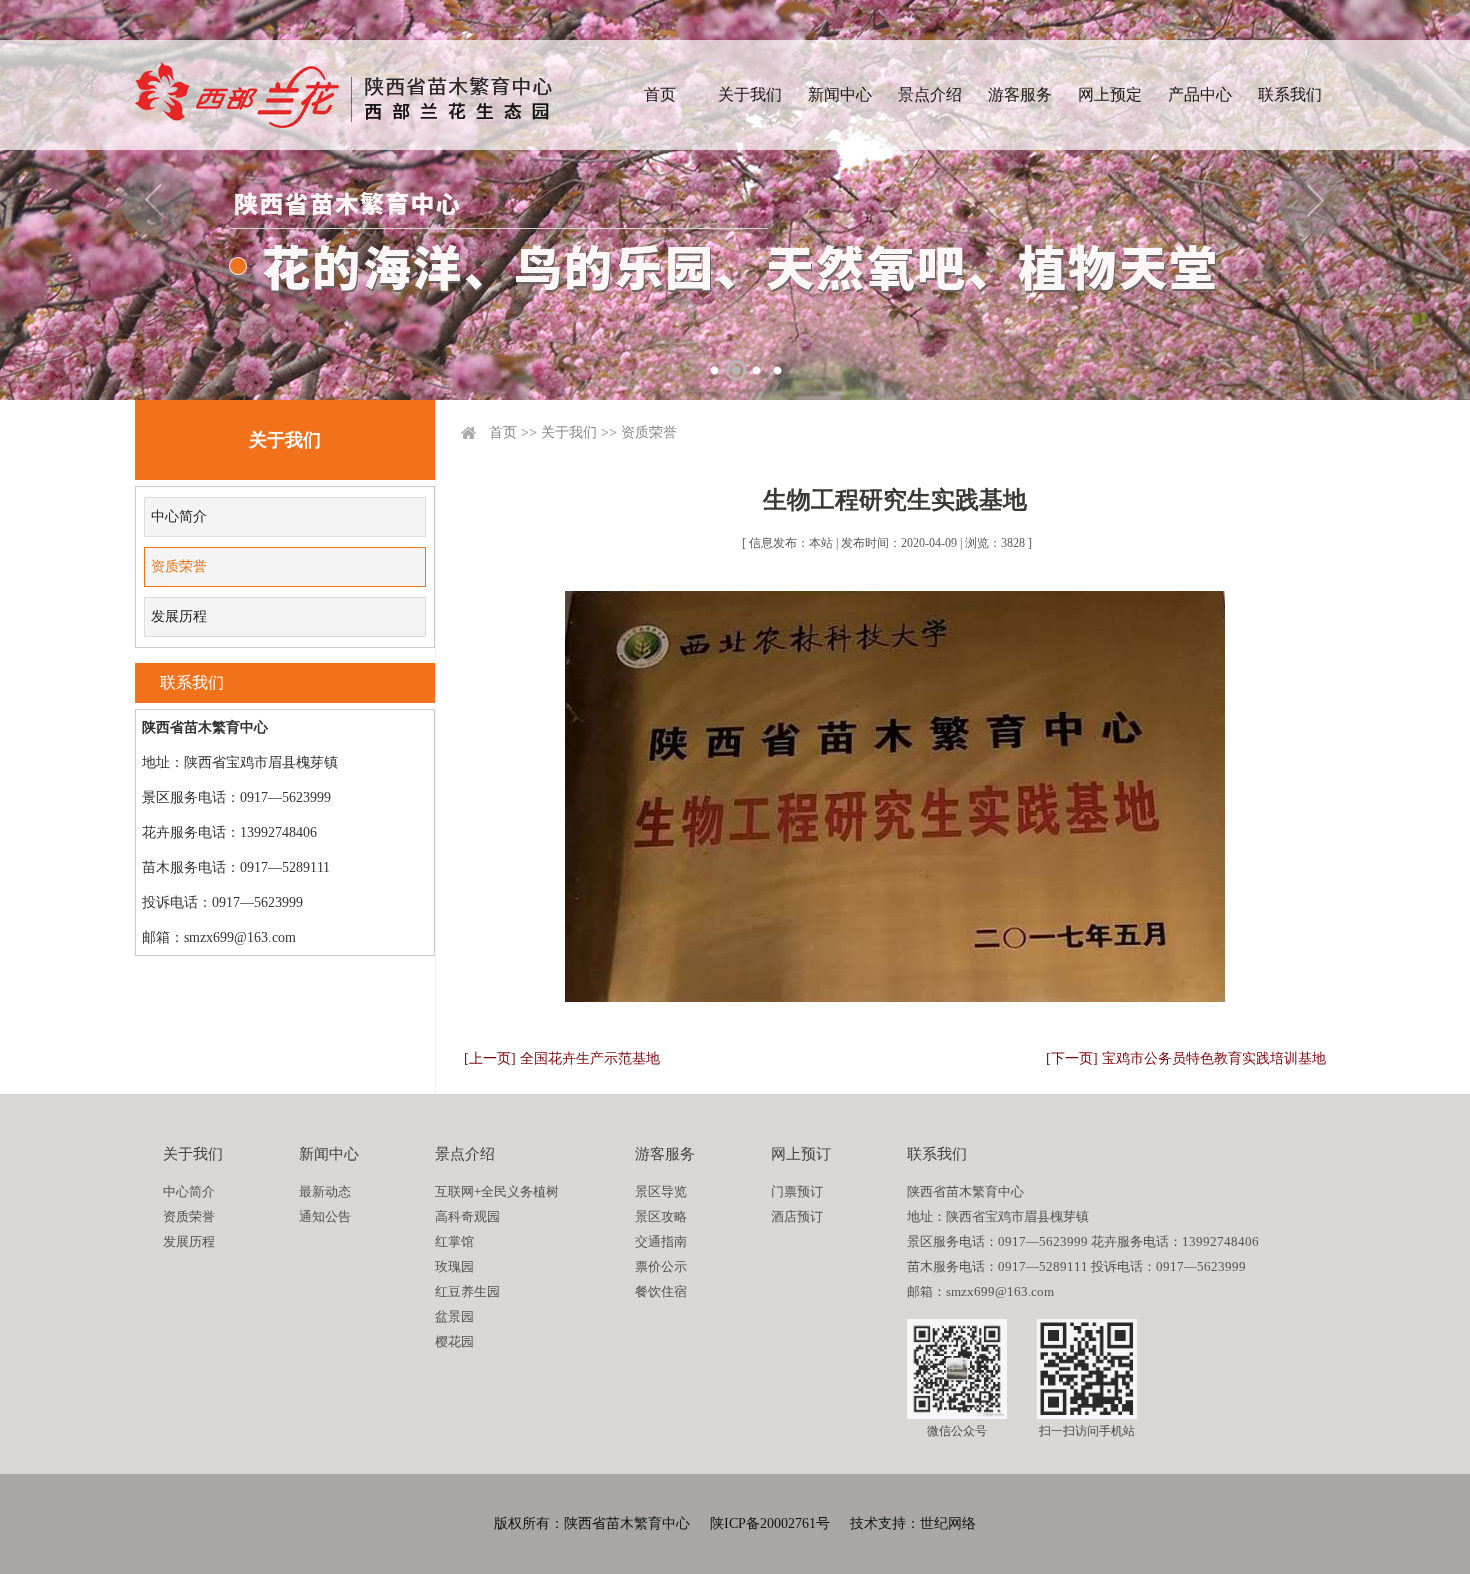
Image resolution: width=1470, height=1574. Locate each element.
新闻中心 (840, 94)
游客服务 (1020, 94)
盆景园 (454, 1316)
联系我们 (1290, 94)
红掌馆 (454, 1241)
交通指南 (661, 1241)
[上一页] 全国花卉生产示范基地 (562, 1058)
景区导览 (661, 1191)
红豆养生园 (467, 1291)
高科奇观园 (467, 1216)
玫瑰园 (454, 1266)
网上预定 (1110, 94)
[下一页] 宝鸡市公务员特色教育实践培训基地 (1186, 1058)
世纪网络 (948, 1523)
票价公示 (661, 1266)
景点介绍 (930, 94)
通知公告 (325, 1216)
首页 (660, 94)
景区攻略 (661, 1216)
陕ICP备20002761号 (770, 1523)
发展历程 (179, 616)
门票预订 (797, 1191)
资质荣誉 (179, 566)
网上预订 (801, 1154)
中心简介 (179, 516)
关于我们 (750, 94)
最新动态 (325, 1191)
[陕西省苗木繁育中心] (343, 95)
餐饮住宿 (661, 1291)
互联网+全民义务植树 (497, 1191)
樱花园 (454, 1341)
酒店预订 (797, 1216)
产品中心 (1200, 94)
